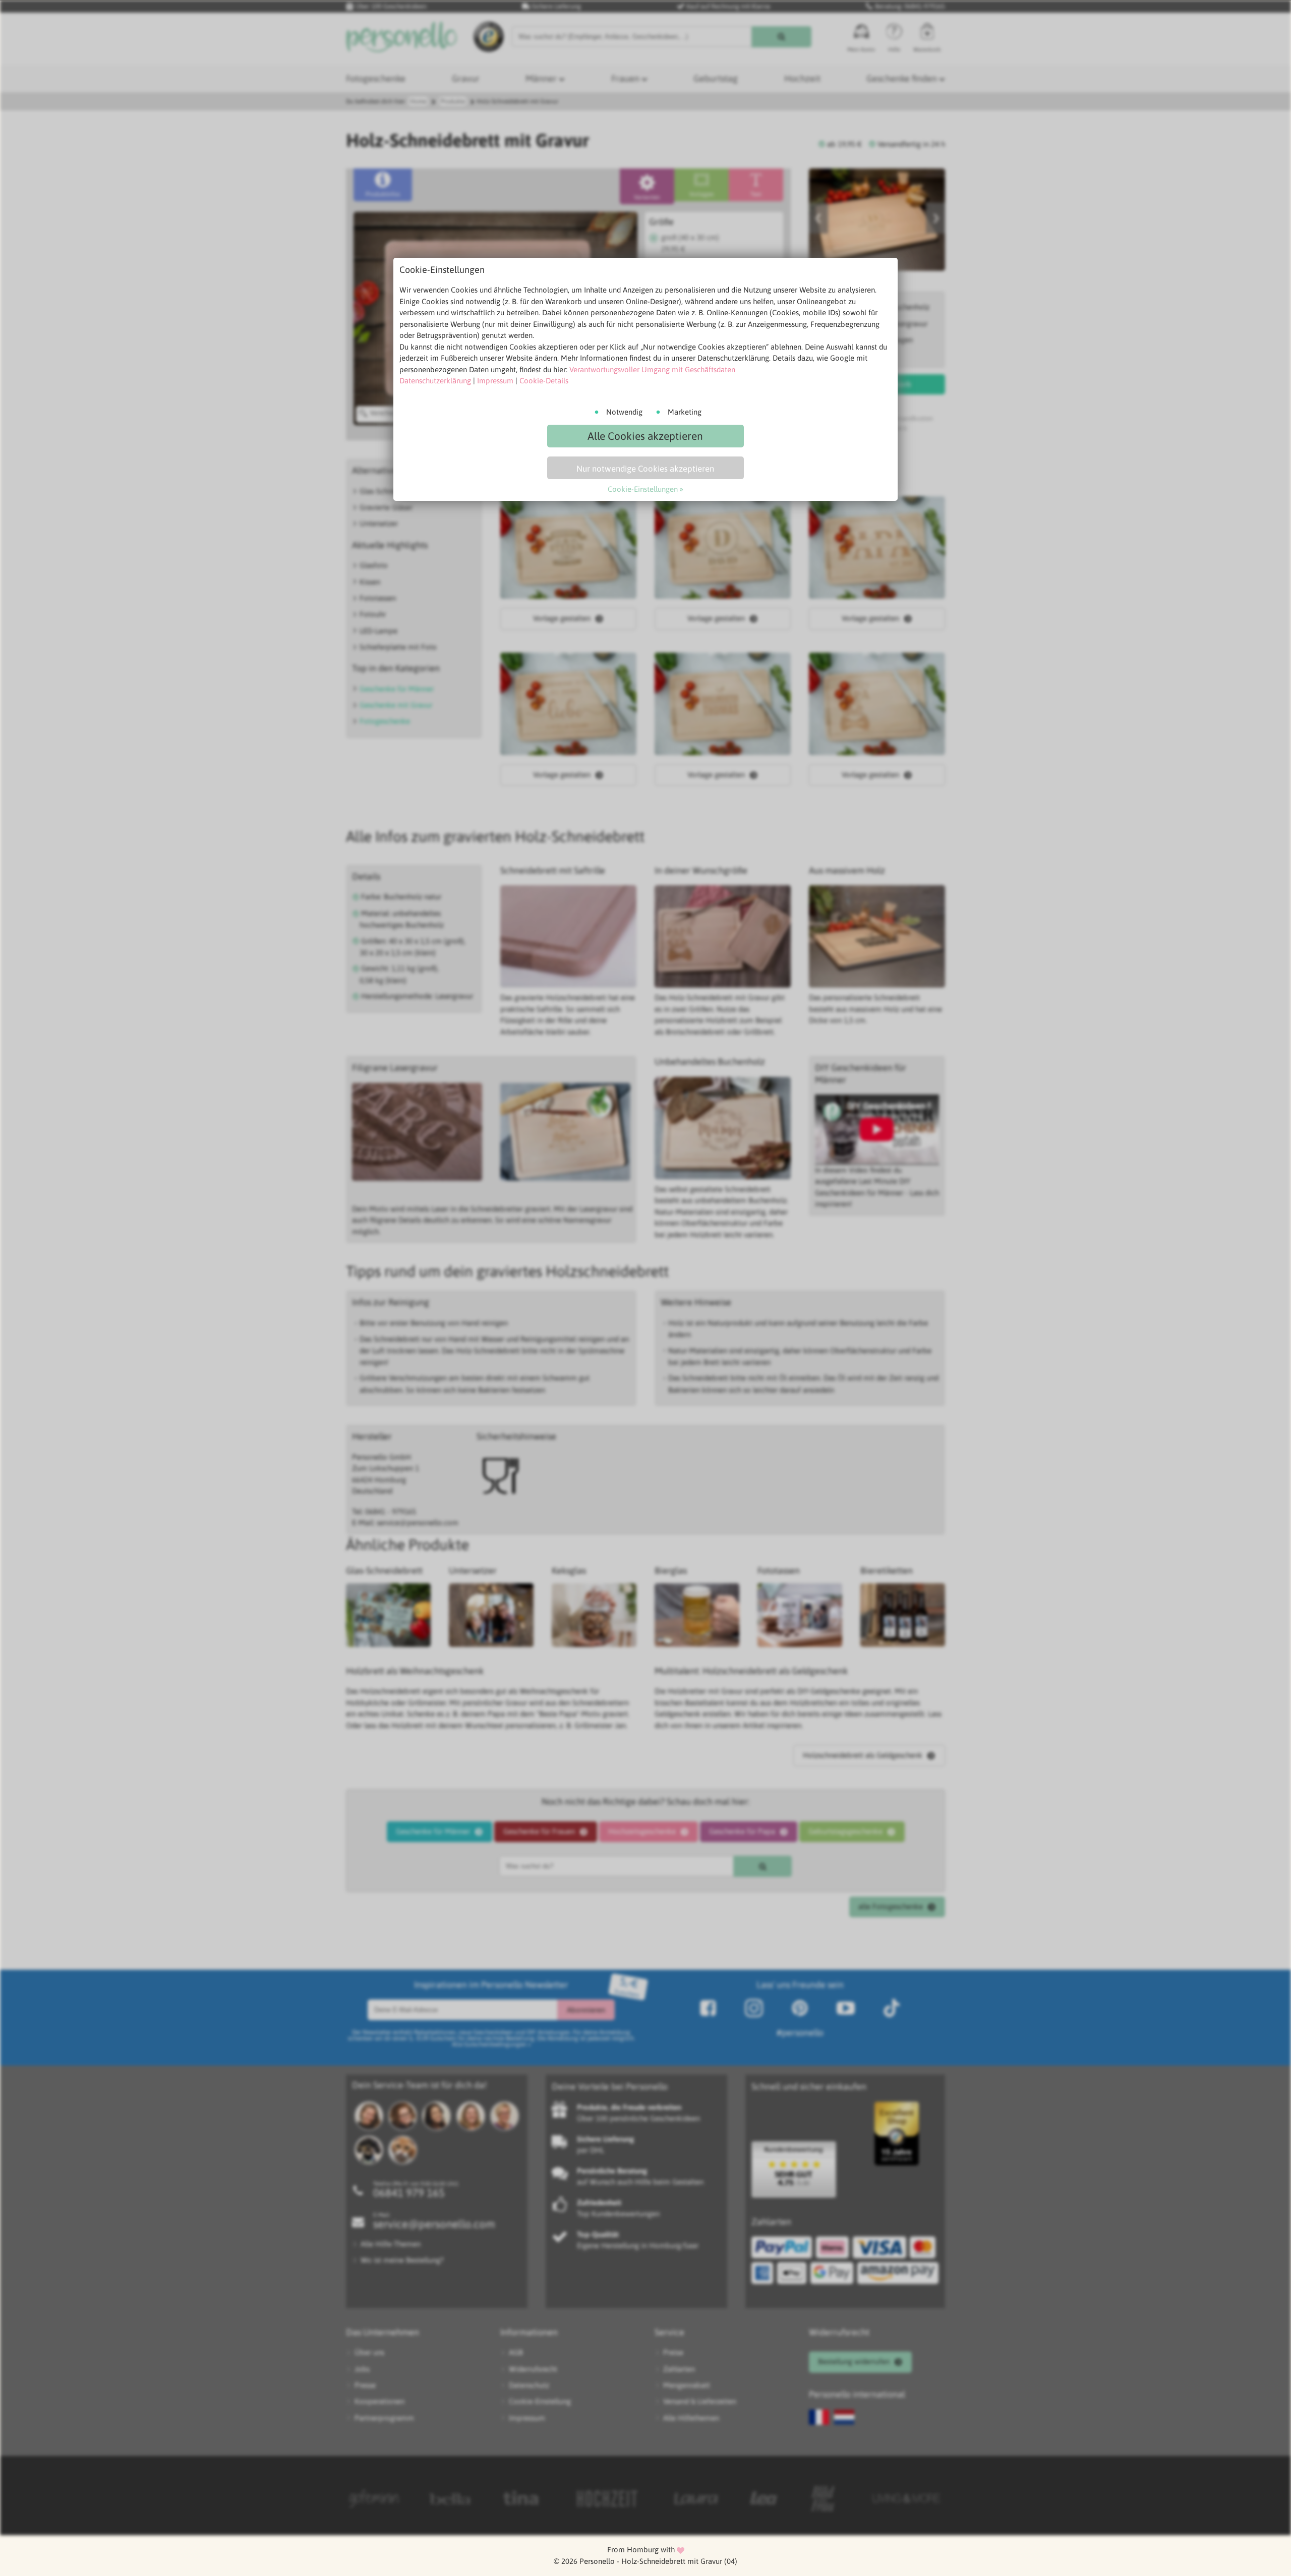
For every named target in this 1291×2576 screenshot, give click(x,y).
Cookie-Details (544, 381)
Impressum (495, 381)
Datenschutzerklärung (435, 381)
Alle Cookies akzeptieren (645, 436)
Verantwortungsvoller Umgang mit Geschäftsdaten (652, 369)
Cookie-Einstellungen (643, 489)
